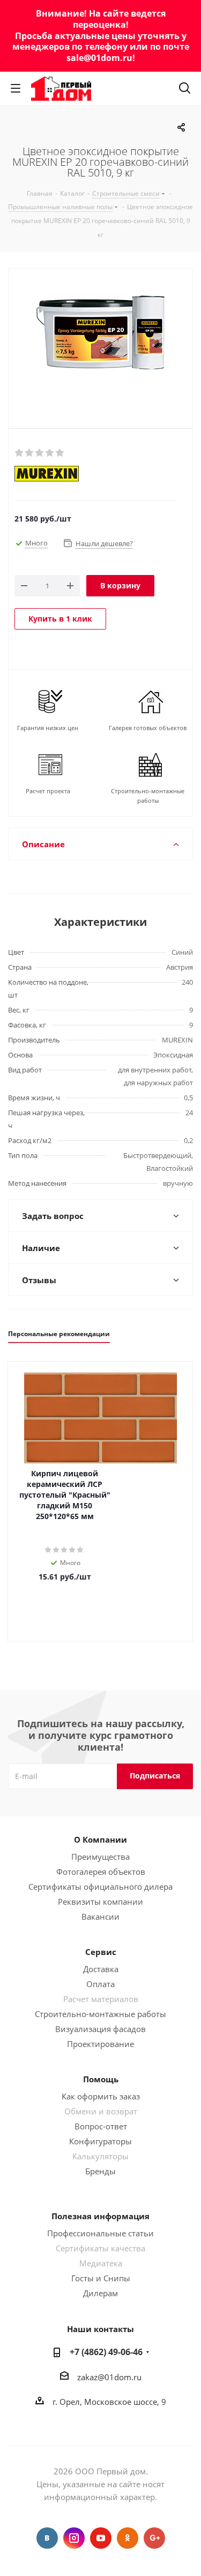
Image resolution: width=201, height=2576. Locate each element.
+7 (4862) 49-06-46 (106, 2352)
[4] (50, 453)
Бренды (100, 2171)
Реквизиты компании (100, 1902)
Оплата (100, 1984)
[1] (20, 453)
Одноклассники (128, 2538)
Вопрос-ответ (101, 2126)
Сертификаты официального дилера (100, 1887)
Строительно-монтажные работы (100, 2014)
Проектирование (100, 2044)
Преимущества (100, 1857)
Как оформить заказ (101, 2096)
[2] (30, 453)
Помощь (101, 2079)
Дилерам (100, 2293)
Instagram (74, 2538)
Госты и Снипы (101, 2278)
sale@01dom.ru (99, 58)
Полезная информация (100, 2216)
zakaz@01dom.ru (109, 2377)
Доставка (101, 1969)
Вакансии (100, 1916)
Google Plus (154, 2538)
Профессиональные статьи (100, 2233)
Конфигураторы (100, 2141)
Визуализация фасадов (100, 2029)
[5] (60, 453)
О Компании (100, 1839)
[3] (40, 453)
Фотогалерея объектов (101, 1872)
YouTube (101, 2538)
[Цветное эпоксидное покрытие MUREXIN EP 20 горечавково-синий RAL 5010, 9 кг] (100, 346)
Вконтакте (47, 2538)
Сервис (101, 1952)
